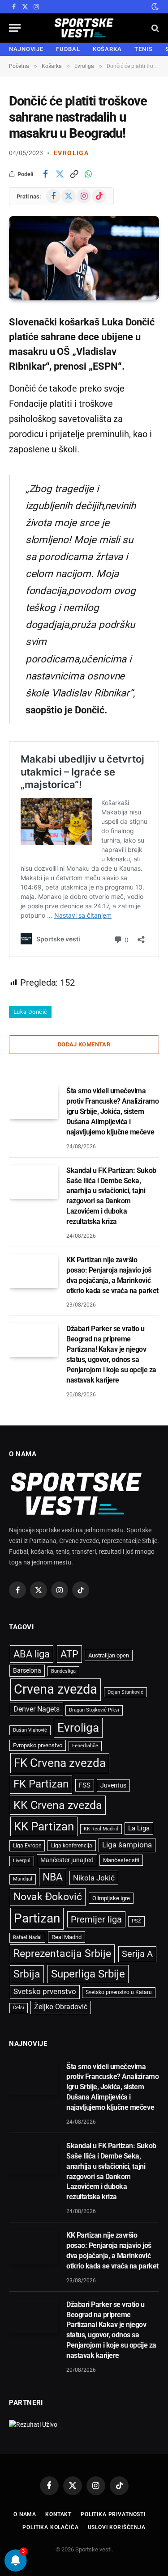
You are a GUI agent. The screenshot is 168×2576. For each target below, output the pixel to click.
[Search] (154, 28)
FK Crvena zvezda (60, 1763)
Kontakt (58, 2514)
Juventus (113, 1785)
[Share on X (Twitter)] (60, 174)
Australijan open (109, 1655)
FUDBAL (68, 49)
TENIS (144, 49)
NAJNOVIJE (26, 49)
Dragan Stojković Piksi (94, 1710)
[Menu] (15, 28)
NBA (53, 1877)
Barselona (27, 1670)
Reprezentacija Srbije (62, 1953)
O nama (25, 2514)
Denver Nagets (37, 1709)
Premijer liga (96, 1919)
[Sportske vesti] (84, 28)
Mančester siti (121, 1860)
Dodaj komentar (84, 1044)
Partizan (37, 1918)
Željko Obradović (61, 2007)
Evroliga (71, 153)
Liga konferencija (72, 1846)
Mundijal (23, 1879)
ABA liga (32, 1654)
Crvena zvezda (56, 1689)
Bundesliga (63, 1671)
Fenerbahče (85, 1746)
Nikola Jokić (94, 1878)
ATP (69, 1654)
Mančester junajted (67, 1860)
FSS (85, 1785)
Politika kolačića (50, 2527)
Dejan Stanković (125, 1692)
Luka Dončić (30, 1012)
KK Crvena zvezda (58, 1805)
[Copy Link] (74, 174)
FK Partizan (41, 1784)
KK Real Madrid (101, 1829)
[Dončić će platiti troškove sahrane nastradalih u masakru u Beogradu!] (84, 258)
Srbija (27, 1974)
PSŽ (136, 1921)
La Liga (139, 1828)
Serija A (137, 1954)
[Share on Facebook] (45, 174)
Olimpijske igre (111, 1898)
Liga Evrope (27, 1846)
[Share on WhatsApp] (88, 174)
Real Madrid (67, 1937)
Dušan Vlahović (30, 1730)
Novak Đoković (48, 1897)
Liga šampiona (127, 1845)
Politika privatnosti (113, 2514)
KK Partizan (44, 1826)
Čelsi (19, 2008)
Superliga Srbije (88, 1974)
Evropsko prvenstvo (38, 1745)
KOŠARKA (107, 49)
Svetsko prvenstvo (45, 1992)
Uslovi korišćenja (117, 2527)
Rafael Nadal (27, 1937)
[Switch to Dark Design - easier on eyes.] (154, 7)
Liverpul (22, 1861)
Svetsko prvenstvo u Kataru (119, 1992)
